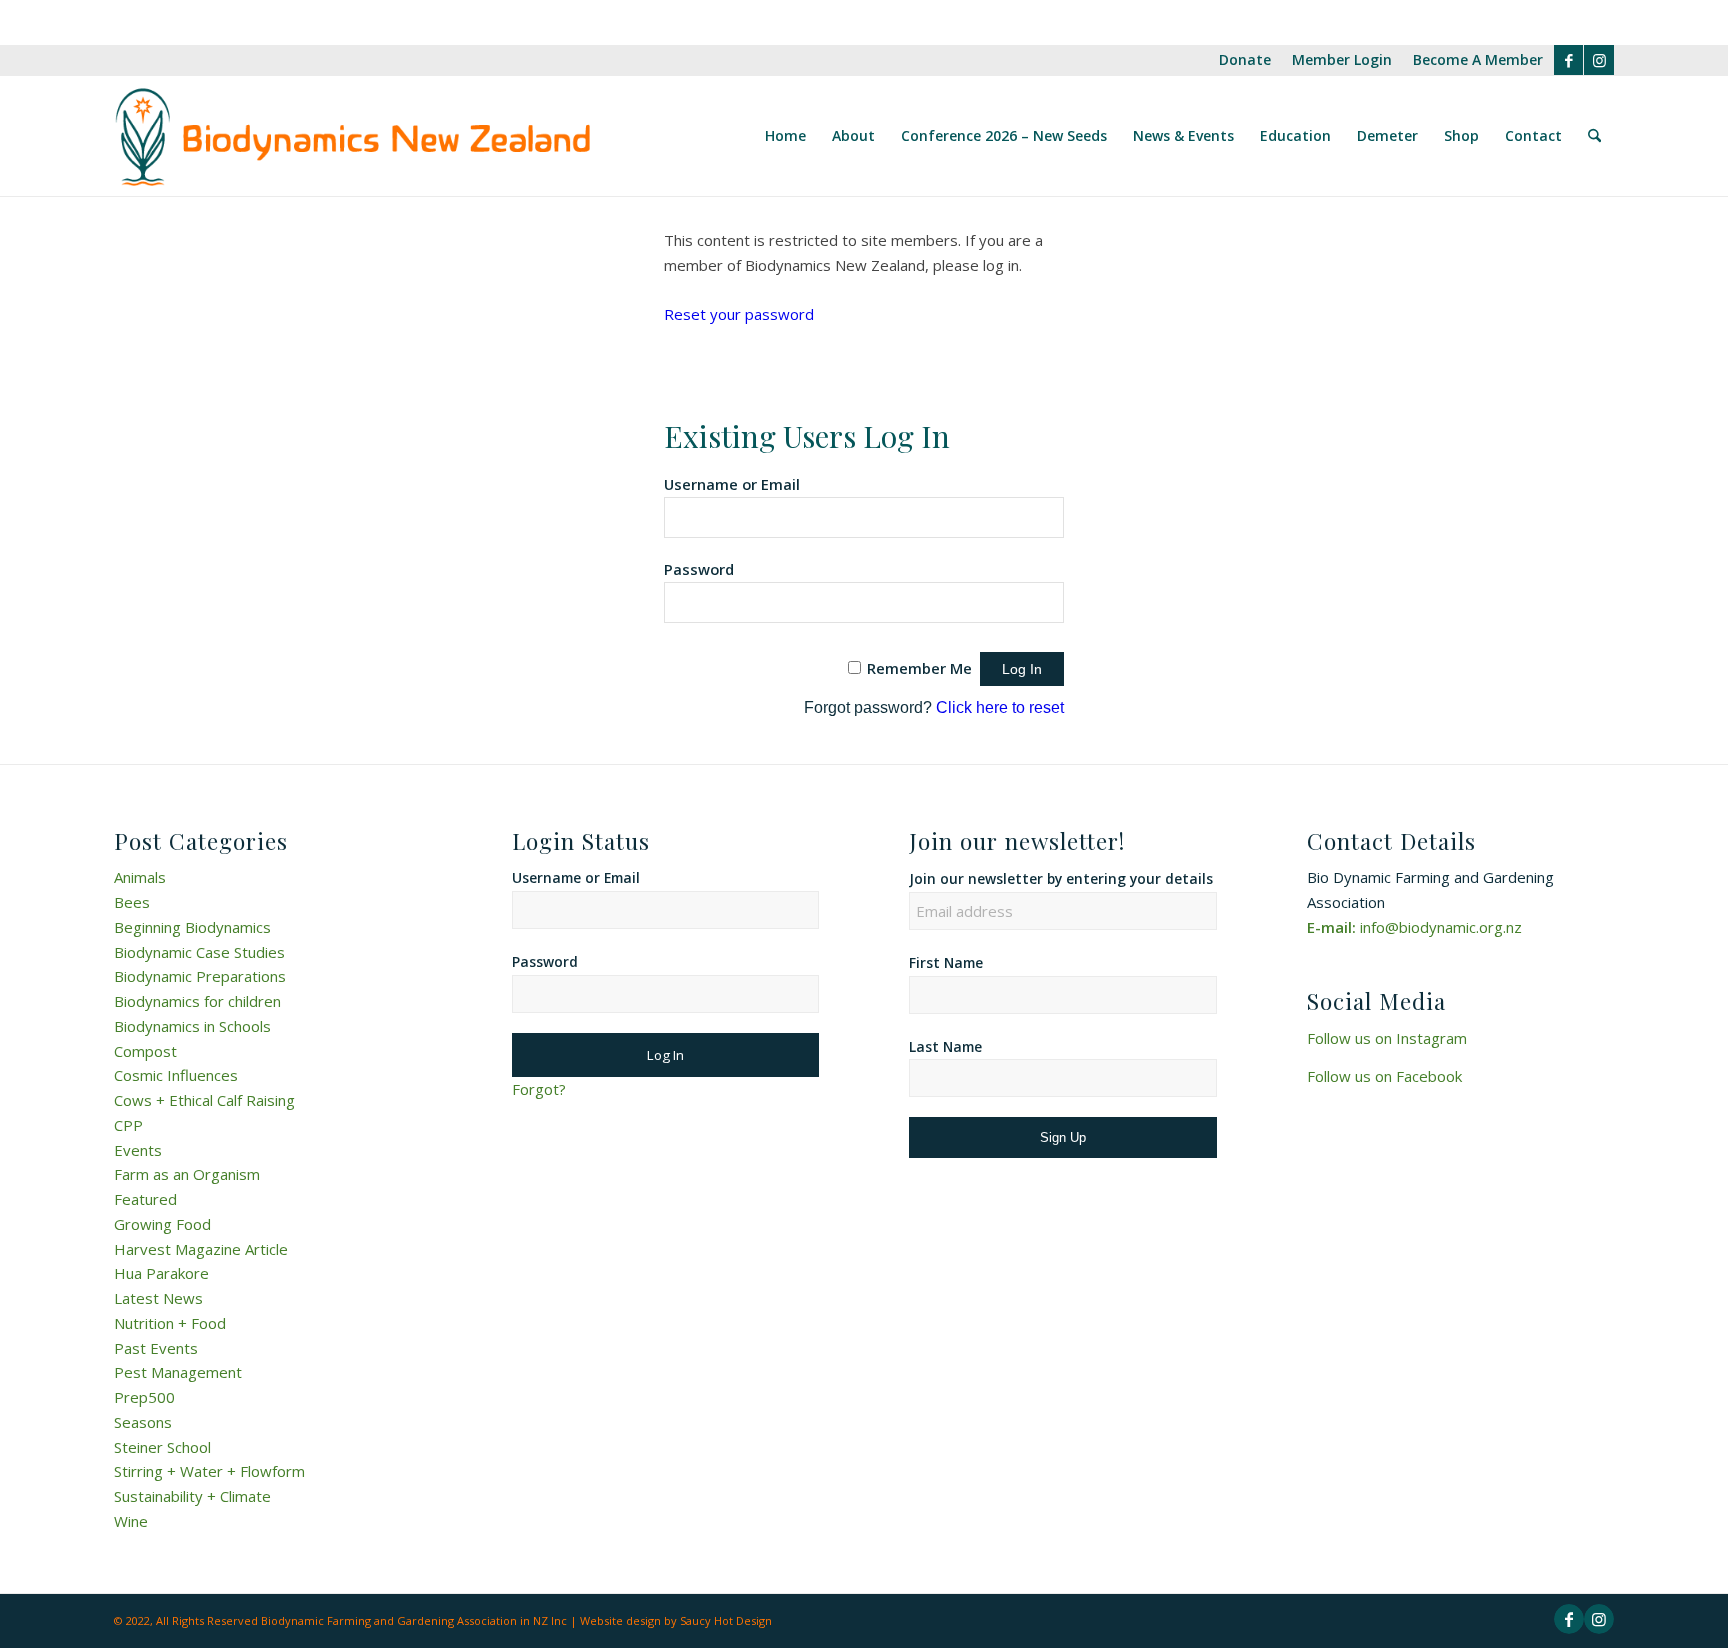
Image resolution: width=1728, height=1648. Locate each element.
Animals (140, 877)
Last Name (945, 1046)
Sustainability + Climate (192, 1496)
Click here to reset (1000, 707)
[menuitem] (1245, 60)
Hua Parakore (161, 1273)
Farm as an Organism (187, 1174)
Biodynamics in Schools (192, 1026)
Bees (132, 902)
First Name (946, 962)
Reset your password (739, 314)
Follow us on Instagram (1387, 1038)
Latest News (158, 1298)
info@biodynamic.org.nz (1441, 927)
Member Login (1342, 59)
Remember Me (919, 668)
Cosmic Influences (176, 1075)
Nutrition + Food (170, 1323)
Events (138, 1150)
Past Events (156, 1348)
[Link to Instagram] (1599, 60)
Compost (145, 1051)
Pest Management (178, 1372)
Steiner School (162, 1447)
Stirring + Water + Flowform (209, 1471)
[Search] (1594, 136)
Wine (131, 1521)
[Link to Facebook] (1568, 60)
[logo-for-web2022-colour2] (352, 136)
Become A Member (1478, 59)
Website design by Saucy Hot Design (676, 1620)
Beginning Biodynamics (192, 927)
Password (699, 569)
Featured (145, 1199)
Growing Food (162, 1224)
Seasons (143, 1422)
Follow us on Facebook (1384, 1076)
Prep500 (144, 1397)
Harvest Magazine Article (201, 1249)
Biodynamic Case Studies (199, 952)
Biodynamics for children (197, 1001)
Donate (1245, 59)
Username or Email (732, 484)
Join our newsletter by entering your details (1061, 878)
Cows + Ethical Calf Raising (204, 1100)
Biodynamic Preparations (200, 976)
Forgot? (539, 1089)
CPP (128, 1125)
